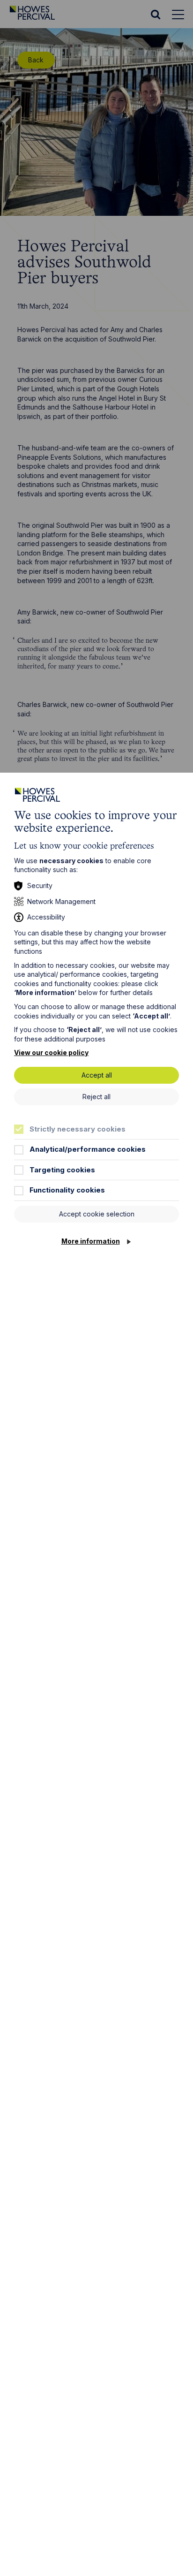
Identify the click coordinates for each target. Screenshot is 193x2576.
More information (91, 1241)
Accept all (97, 1075)
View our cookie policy (51, 1052)
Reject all (96, 1097)
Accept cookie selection (97, 1214)
